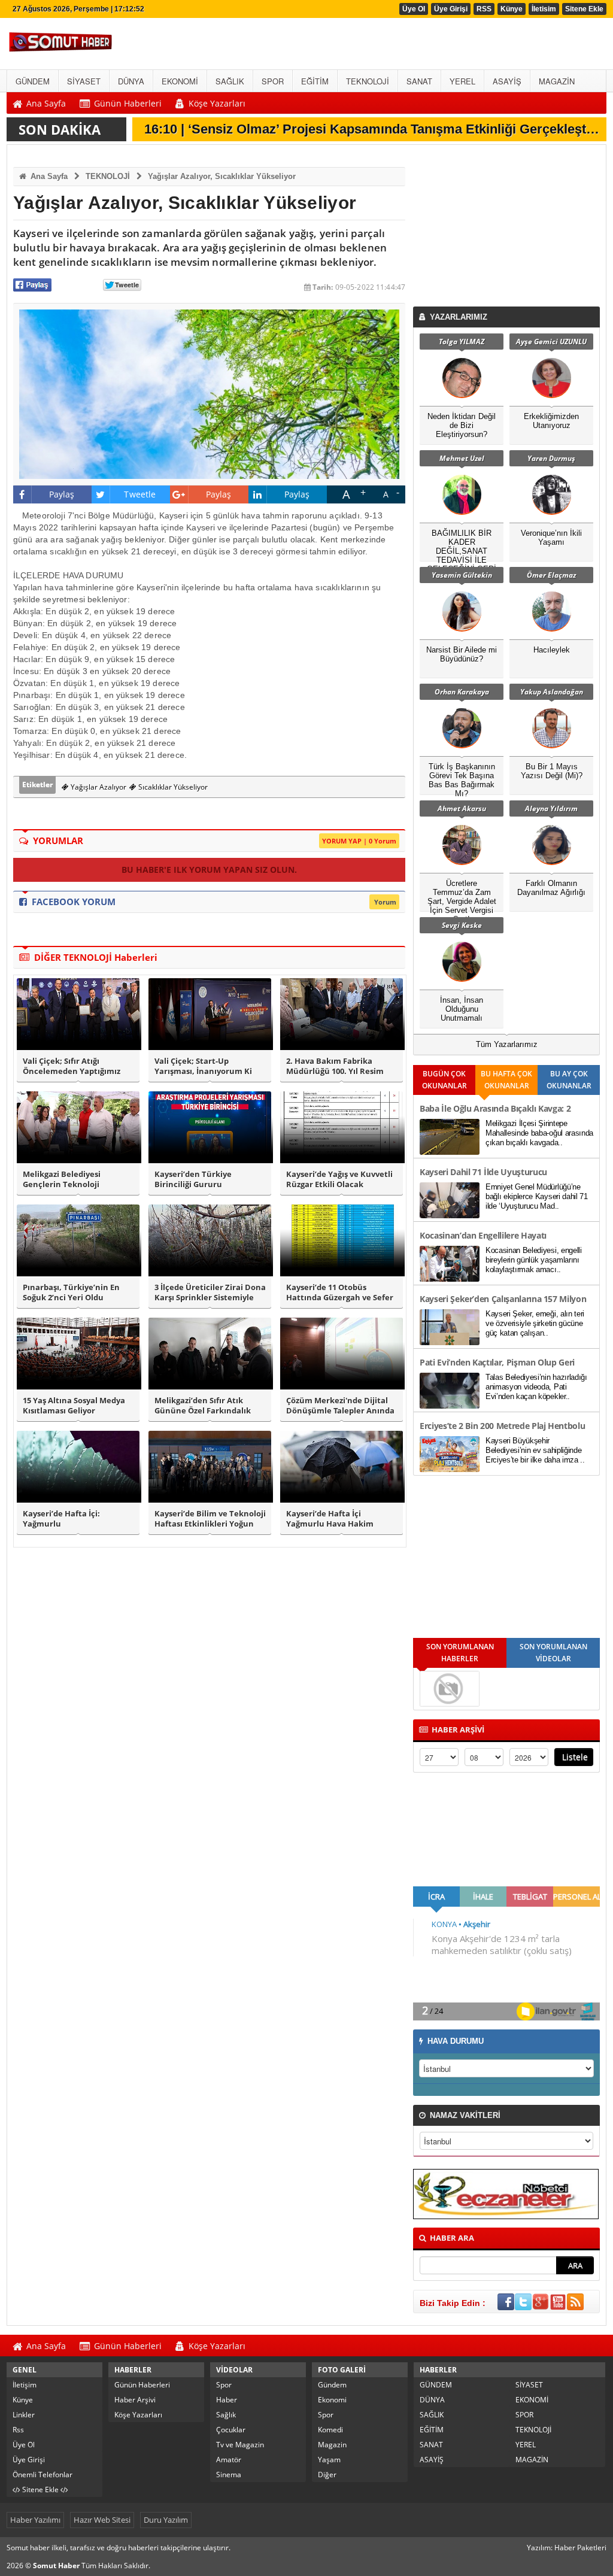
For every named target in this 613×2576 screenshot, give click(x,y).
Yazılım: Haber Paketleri (567, 2548)
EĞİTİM (432, 2430)
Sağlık (226, 2415)
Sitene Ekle (584, 9)
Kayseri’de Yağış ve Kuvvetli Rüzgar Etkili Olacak (339, 1179)
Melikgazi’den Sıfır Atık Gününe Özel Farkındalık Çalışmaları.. (203, 1406)
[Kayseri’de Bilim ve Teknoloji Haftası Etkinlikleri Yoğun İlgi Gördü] (210, 1467)
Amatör (229, 2460)
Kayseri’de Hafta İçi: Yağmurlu (61, 1519)
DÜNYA (432, 2400)
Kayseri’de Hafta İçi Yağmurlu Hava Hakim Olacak (330, 1519)
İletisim (544, 9)
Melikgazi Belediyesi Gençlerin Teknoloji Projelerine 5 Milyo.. (62, 1179)
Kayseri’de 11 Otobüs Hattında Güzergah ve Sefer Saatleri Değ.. (340, 1292)
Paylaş (62, 494)
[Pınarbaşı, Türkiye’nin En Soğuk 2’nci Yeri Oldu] (78, 1240)
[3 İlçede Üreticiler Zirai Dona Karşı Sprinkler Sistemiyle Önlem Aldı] (210, 1240)
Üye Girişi (451, 9)
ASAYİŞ (432, 2460)
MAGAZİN (532, 2460)
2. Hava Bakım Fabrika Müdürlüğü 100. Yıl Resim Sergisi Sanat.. (335, 1066)
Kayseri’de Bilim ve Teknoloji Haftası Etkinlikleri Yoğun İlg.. (210, 1519)
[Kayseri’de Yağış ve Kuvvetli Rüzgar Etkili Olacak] (342, 1127)
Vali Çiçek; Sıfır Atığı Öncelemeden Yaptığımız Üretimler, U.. (72, 1066)
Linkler (24, 2415)
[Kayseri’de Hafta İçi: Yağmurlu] (78, 1467)
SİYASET (529, 2385)
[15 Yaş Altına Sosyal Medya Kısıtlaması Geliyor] (78, 1354)
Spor (224, 2385)
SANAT (431, 2445)
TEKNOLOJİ (108, 176)
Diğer (327, 2475)
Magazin (332, 2445)
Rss (18, 2430)
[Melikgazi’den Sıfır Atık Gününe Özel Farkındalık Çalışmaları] (210, 1354)
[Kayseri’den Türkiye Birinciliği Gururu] (210, 1127)
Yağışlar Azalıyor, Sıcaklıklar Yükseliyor (222, 176)
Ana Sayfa (48, 176)
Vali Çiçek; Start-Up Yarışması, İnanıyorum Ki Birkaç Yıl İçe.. (203, 1066)
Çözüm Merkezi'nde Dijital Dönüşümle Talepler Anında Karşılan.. (340, 1406)
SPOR (524, 2415)
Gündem (332, 2385)
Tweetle (140, 494)
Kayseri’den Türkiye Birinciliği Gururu (193, 1179)
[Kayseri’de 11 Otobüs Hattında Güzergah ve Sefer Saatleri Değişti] (342, 1240)
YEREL (526, 2445)
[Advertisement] (509, 229)
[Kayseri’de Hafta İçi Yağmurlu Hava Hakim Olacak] (342, 1467)
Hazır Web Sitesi (102, 2520)
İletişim (25, 2385)
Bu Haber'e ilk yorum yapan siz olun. (209, 870)
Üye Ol (414, 9)
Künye (512, 9)
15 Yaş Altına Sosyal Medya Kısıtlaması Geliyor (74, 1406)
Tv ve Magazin (240, 2445)
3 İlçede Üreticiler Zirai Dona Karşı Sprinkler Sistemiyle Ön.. (210, 1292)
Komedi (330, 2430)
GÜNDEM (436, 2385)
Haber (227, 2400)
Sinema (229, 2475)
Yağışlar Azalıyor (98, 787)
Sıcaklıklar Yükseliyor (172, 787)
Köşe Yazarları (138, 2415)
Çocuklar (231, 2430)
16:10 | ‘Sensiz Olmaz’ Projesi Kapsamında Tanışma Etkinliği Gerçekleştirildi (378, 129)
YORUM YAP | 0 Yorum (359, 841)
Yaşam (329, 2460)
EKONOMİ (532, 2400)
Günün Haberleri (142, 2385)
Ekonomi (332, 2400)
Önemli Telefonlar (43, 2475)
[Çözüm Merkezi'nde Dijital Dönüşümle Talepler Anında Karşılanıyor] (342, 1354)
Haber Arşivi (135, 2400)
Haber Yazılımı (35, 2520)
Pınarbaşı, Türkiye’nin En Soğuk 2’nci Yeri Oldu (71, 1292)
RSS (484, 9)
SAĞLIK (432, 2415)
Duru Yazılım (166, 2520)
